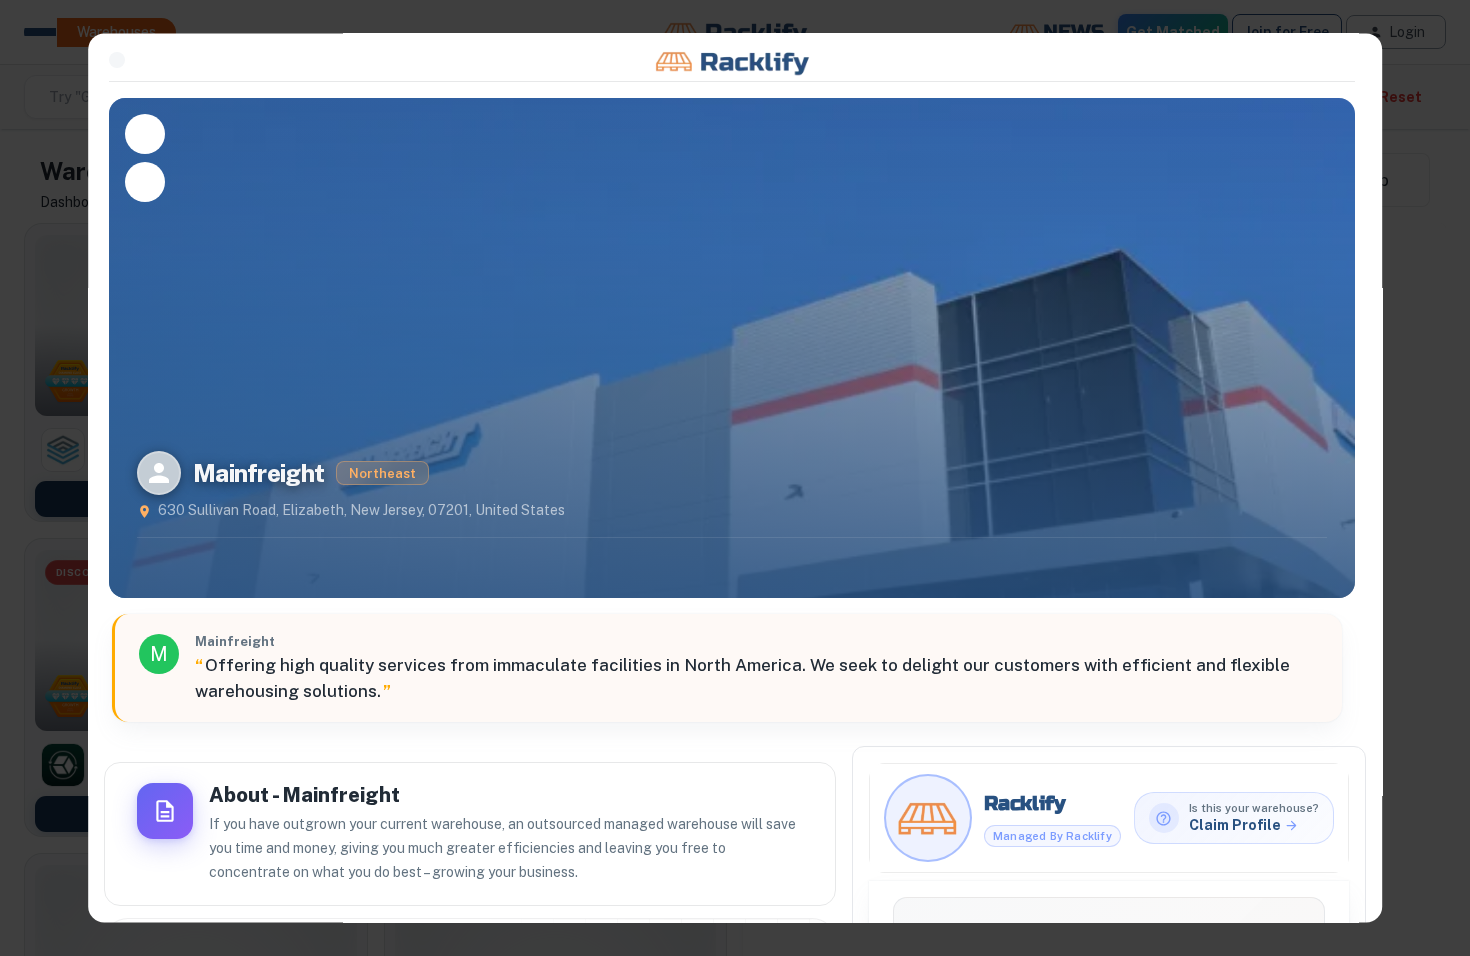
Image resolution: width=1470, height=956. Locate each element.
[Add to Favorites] (145, 134)
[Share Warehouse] (145, 182)
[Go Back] (117, 60)
